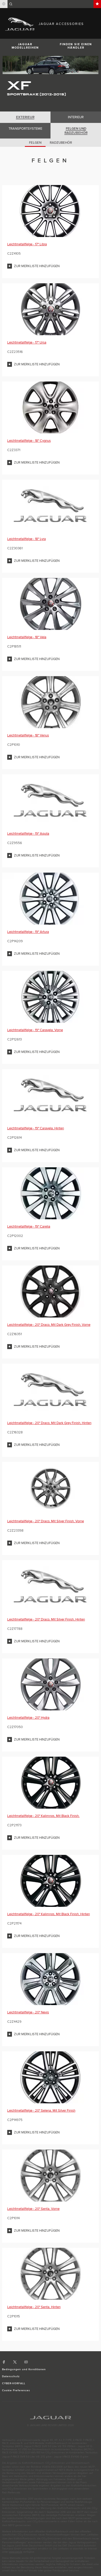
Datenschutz (11, 2376)
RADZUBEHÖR (61, 143)
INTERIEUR (76, 117)
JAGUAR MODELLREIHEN (25, 46)
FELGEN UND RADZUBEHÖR (76, 131)
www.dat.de (16, 2552)
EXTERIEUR (25, 117)
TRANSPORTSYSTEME (25, 129)
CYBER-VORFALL (14, 2383)
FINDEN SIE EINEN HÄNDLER (76, 46)
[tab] (25, 117)
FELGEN (35, 143)
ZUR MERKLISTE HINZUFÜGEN (37, 266)
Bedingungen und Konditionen (24, 2369)
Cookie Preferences (16, 2390)
